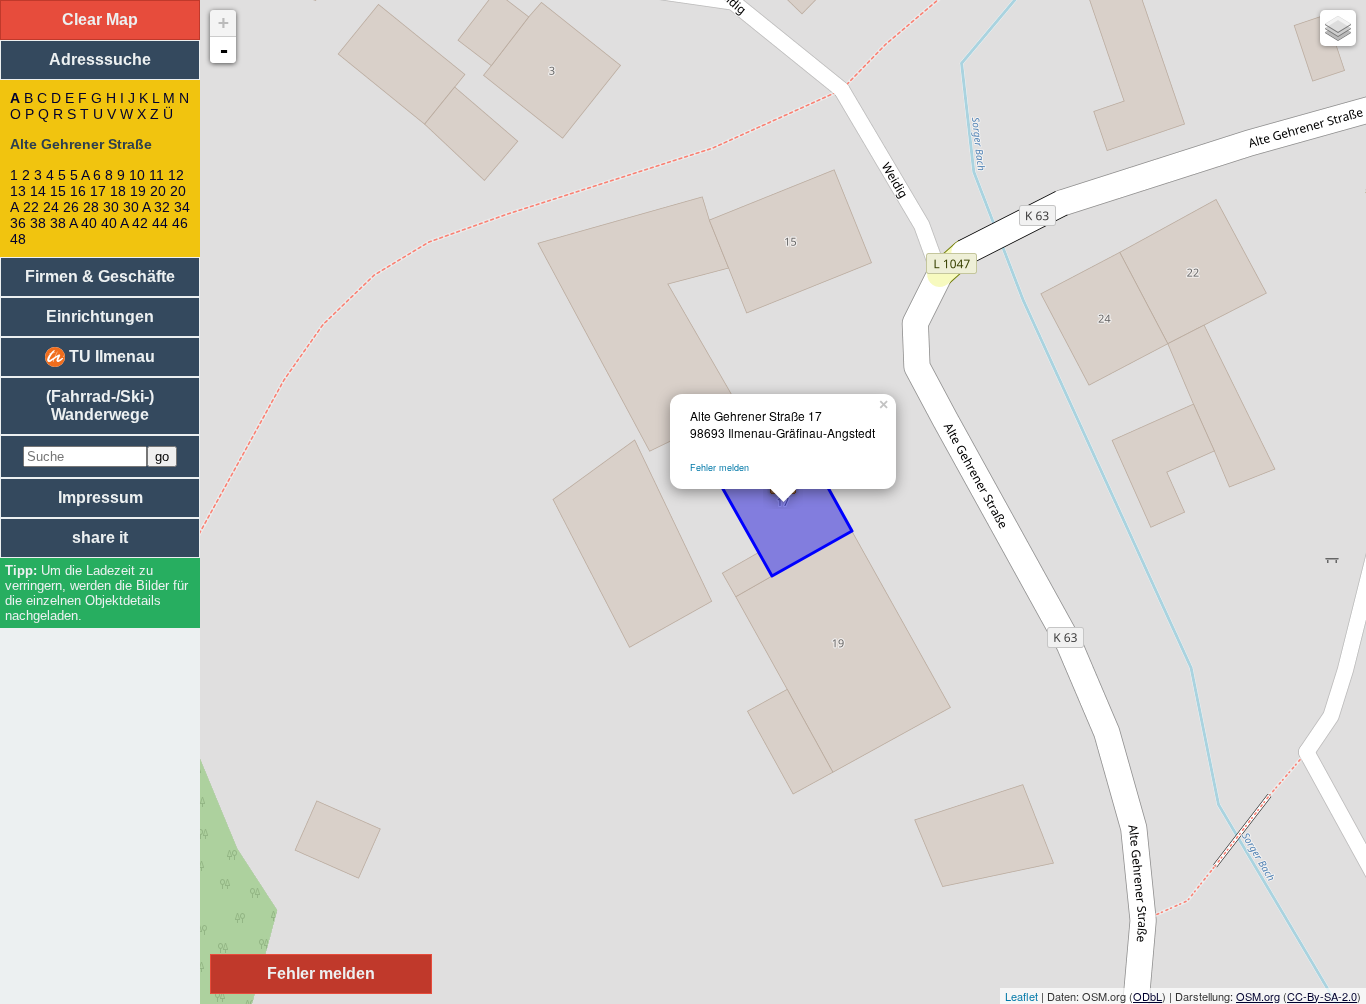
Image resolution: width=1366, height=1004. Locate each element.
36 (18, 223)
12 (176, 175)
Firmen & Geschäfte (100, 276)
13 (18, 191)
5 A (79, 175)
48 (18, 239)
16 (78, 191)
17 (98, 191)
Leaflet (1021, 996)
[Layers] (1338, 28)
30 (111, 207)
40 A (114, 223)
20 (158, 191)
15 (58, 191)
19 (138, 191)
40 (89, 223)
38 (38, 223)
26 (71, 207)
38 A (63, 223)
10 (137, 175)
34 (182, 207)
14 (38, 191)
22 (31, 207)
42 (140, 223)
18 (118, 191)
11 (156, 175)
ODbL (1147, 996)
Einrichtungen (100, 316)
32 (162, 207)
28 (91, 207)
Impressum (100, 497)
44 (160, 223)
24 (51, 207)
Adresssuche (100, 59)
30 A (136, 207)
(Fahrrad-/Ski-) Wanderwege (100, 405)
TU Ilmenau (110, 356)
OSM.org (1258, 996)
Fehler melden (719, 467)
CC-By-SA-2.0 (1322, 996)
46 (180, 223)
